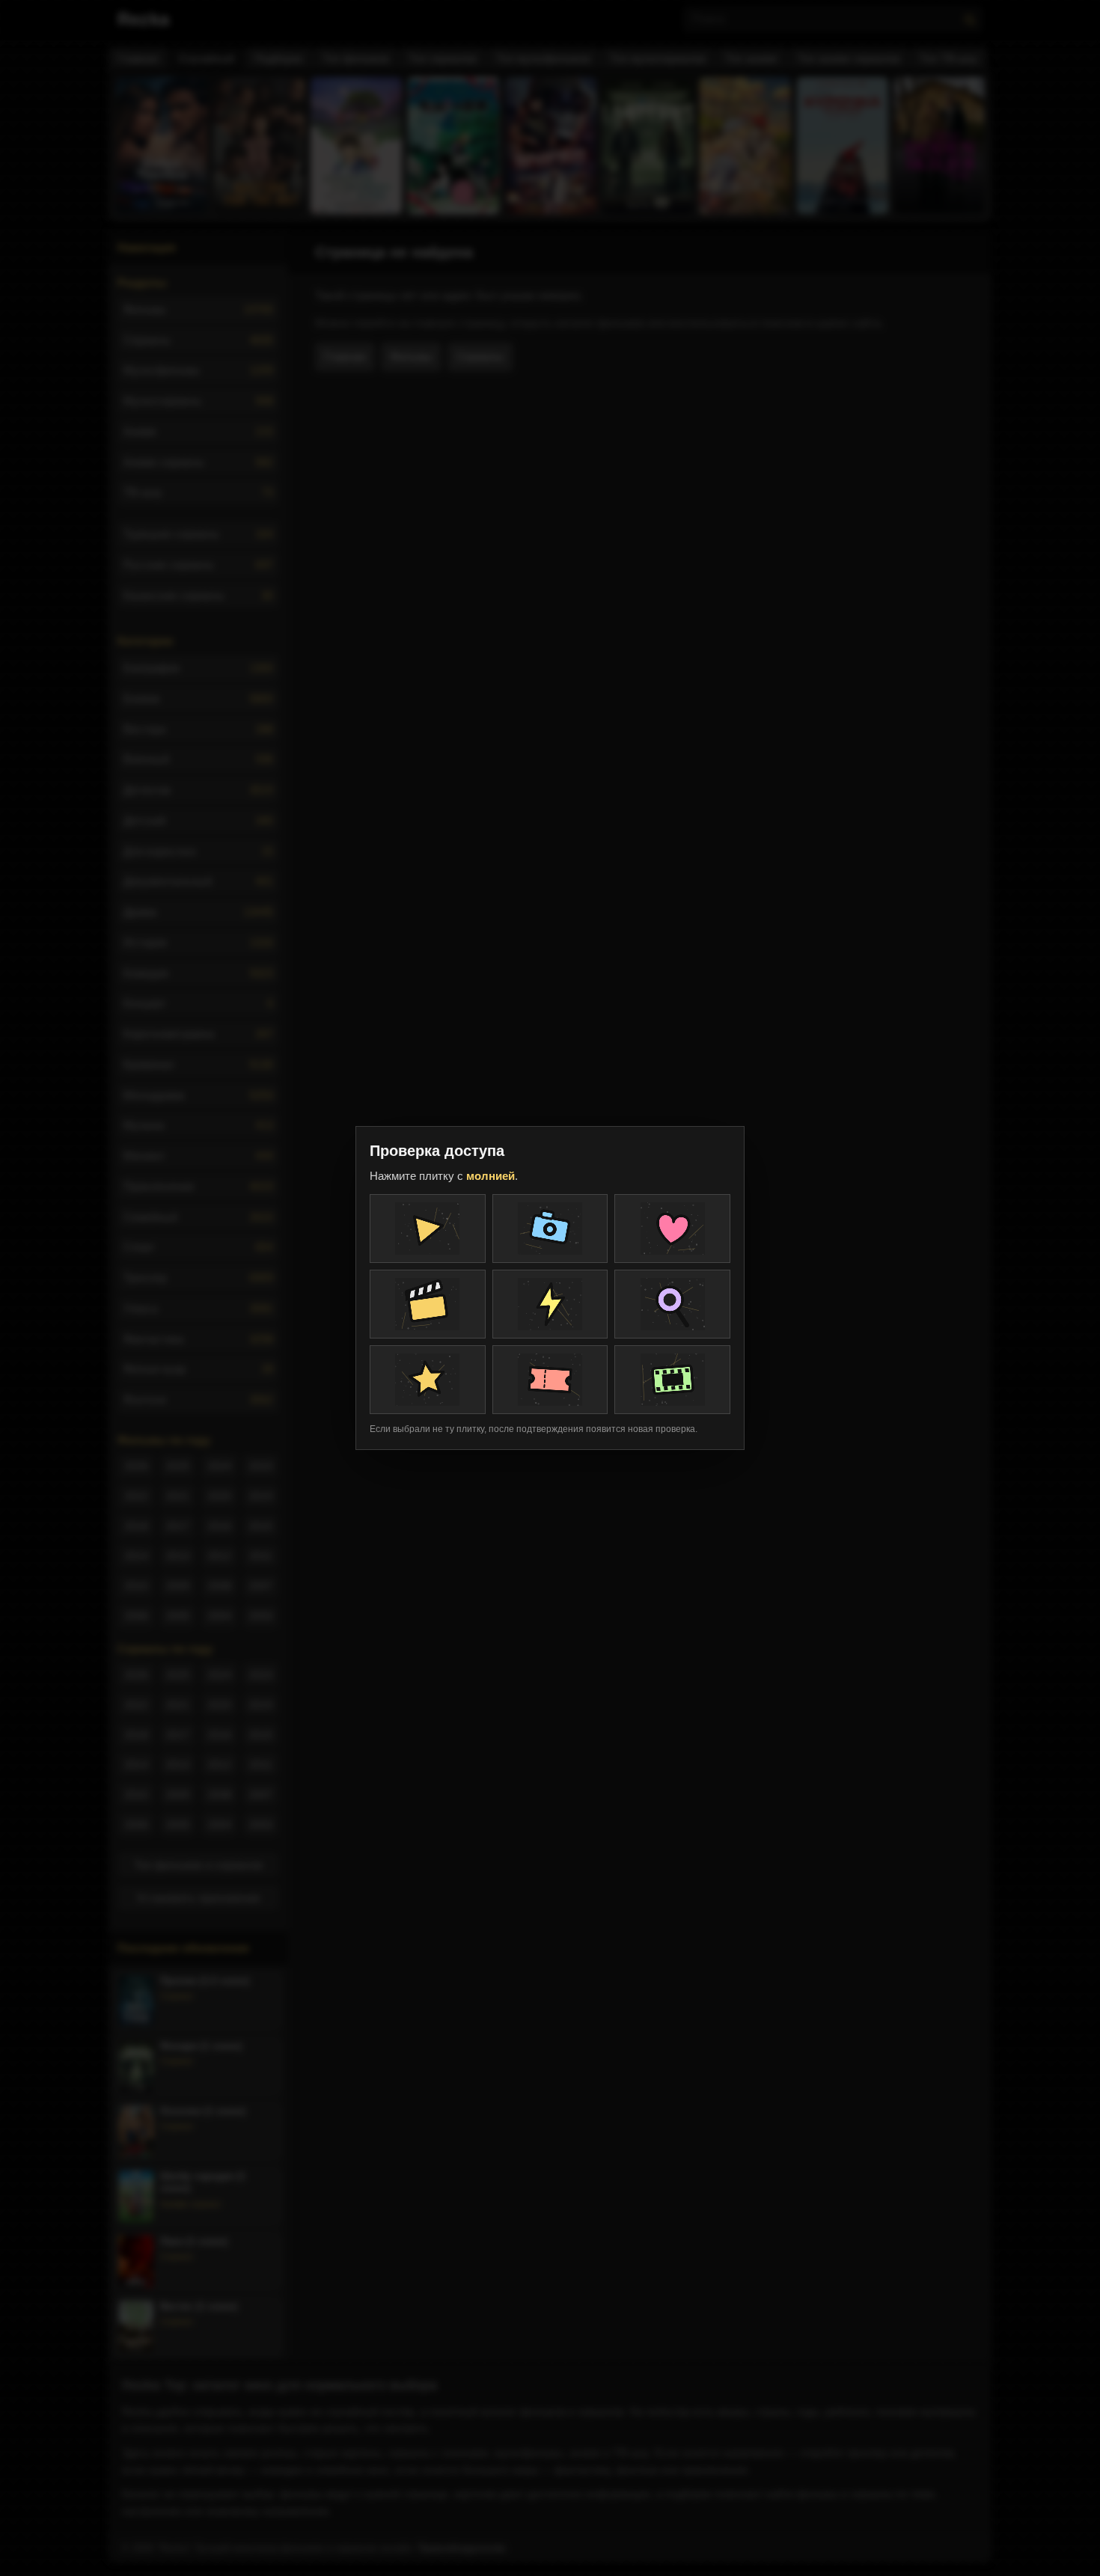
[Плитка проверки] (428, 1229)
